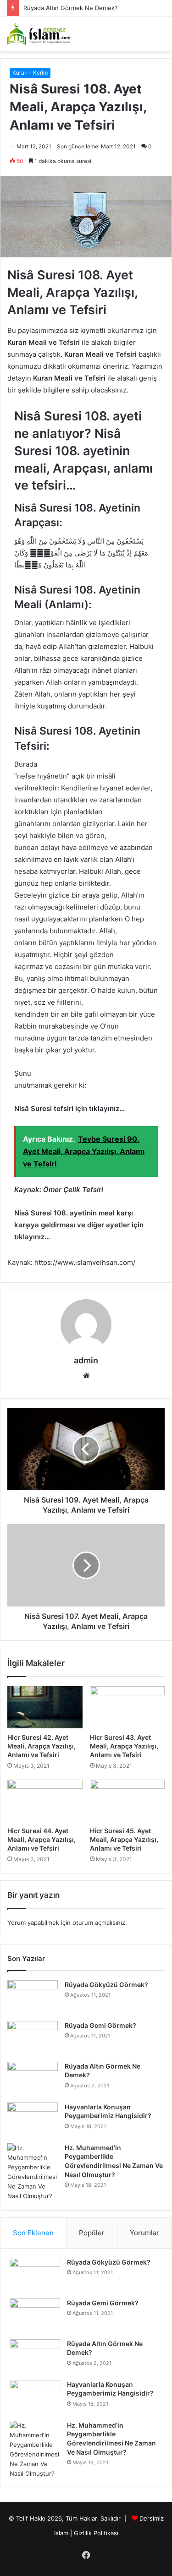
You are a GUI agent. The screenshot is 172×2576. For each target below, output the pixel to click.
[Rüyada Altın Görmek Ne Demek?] (33, 2079)
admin (86, 1360)
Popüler (92, 2233)
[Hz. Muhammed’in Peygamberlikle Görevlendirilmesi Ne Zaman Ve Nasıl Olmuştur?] (33, 2172)
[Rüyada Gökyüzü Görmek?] (33, 1997)
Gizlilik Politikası (96, 2533)
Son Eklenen (33, 2233)
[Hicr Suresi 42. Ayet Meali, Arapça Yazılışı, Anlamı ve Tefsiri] (45, 1707)
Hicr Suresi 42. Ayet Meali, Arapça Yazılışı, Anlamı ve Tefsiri (42, 1746)
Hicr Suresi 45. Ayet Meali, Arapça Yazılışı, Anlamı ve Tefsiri (124, 1839)
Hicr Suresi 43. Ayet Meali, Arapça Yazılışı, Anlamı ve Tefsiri (124, 1746)
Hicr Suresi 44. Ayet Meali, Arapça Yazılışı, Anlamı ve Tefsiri (42, 1839)
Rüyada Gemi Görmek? (100, 2025)
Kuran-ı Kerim (30, 73)
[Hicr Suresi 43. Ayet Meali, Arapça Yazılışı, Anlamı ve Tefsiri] (128, 1707)
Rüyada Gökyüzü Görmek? (106, 1985)
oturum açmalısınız (99, 1922)
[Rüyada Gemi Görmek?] (33, 2038)
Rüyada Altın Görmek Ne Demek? (71, 8)
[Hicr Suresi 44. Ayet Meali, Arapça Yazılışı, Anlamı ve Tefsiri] (45, 1801)
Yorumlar (144, 2233)
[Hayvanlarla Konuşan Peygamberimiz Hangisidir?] (33, 2120)
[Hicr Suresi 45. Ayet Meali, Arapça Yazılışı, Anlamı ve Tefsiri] (128, 1801)
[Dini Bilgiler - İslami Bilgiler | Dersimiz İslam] (44, 34)
